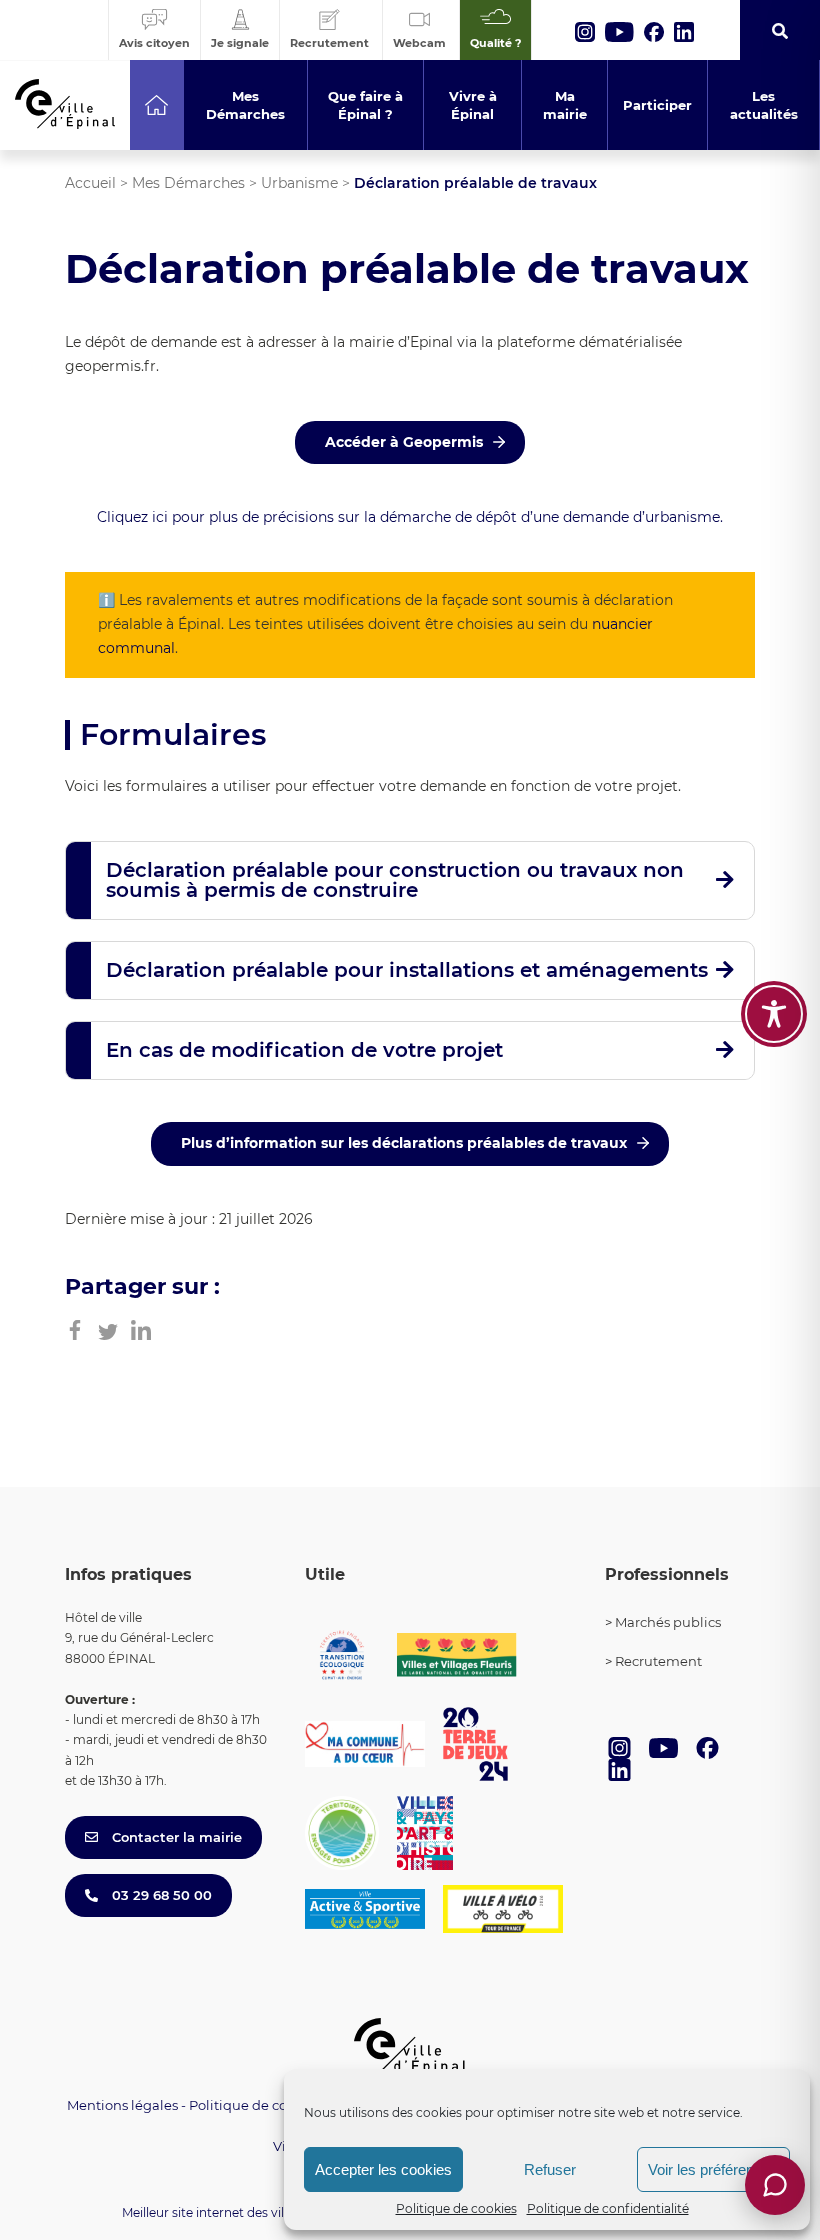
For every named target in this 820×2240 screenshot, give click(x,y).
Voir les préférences (713, 2169)
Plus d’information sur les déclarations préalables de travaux (404, 1143)
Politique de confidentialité (608, 2208)
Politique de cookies (456, 2208)
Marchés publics (668, 1622)
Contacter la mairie (175, 1837)
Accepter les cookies (383, 2169)
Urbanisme (299, 183)
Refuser (550, 2169)
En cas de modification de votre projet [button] (304, 1050)
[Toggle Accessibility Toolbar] (774, 1014)
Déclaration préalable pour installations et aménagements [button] (407, 970)
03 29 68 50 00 (160, 1895)
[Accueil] (156, 105)
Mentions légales (122, 2105)
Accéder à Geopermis (404, 442)
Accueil (90, 183)
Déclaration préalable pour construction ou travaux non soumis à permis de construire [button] (395, 880)
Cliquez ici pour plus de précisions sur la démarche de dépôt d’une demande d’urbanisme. (410, 517)
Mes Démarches (188, 183)
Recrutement (658, 1661)
